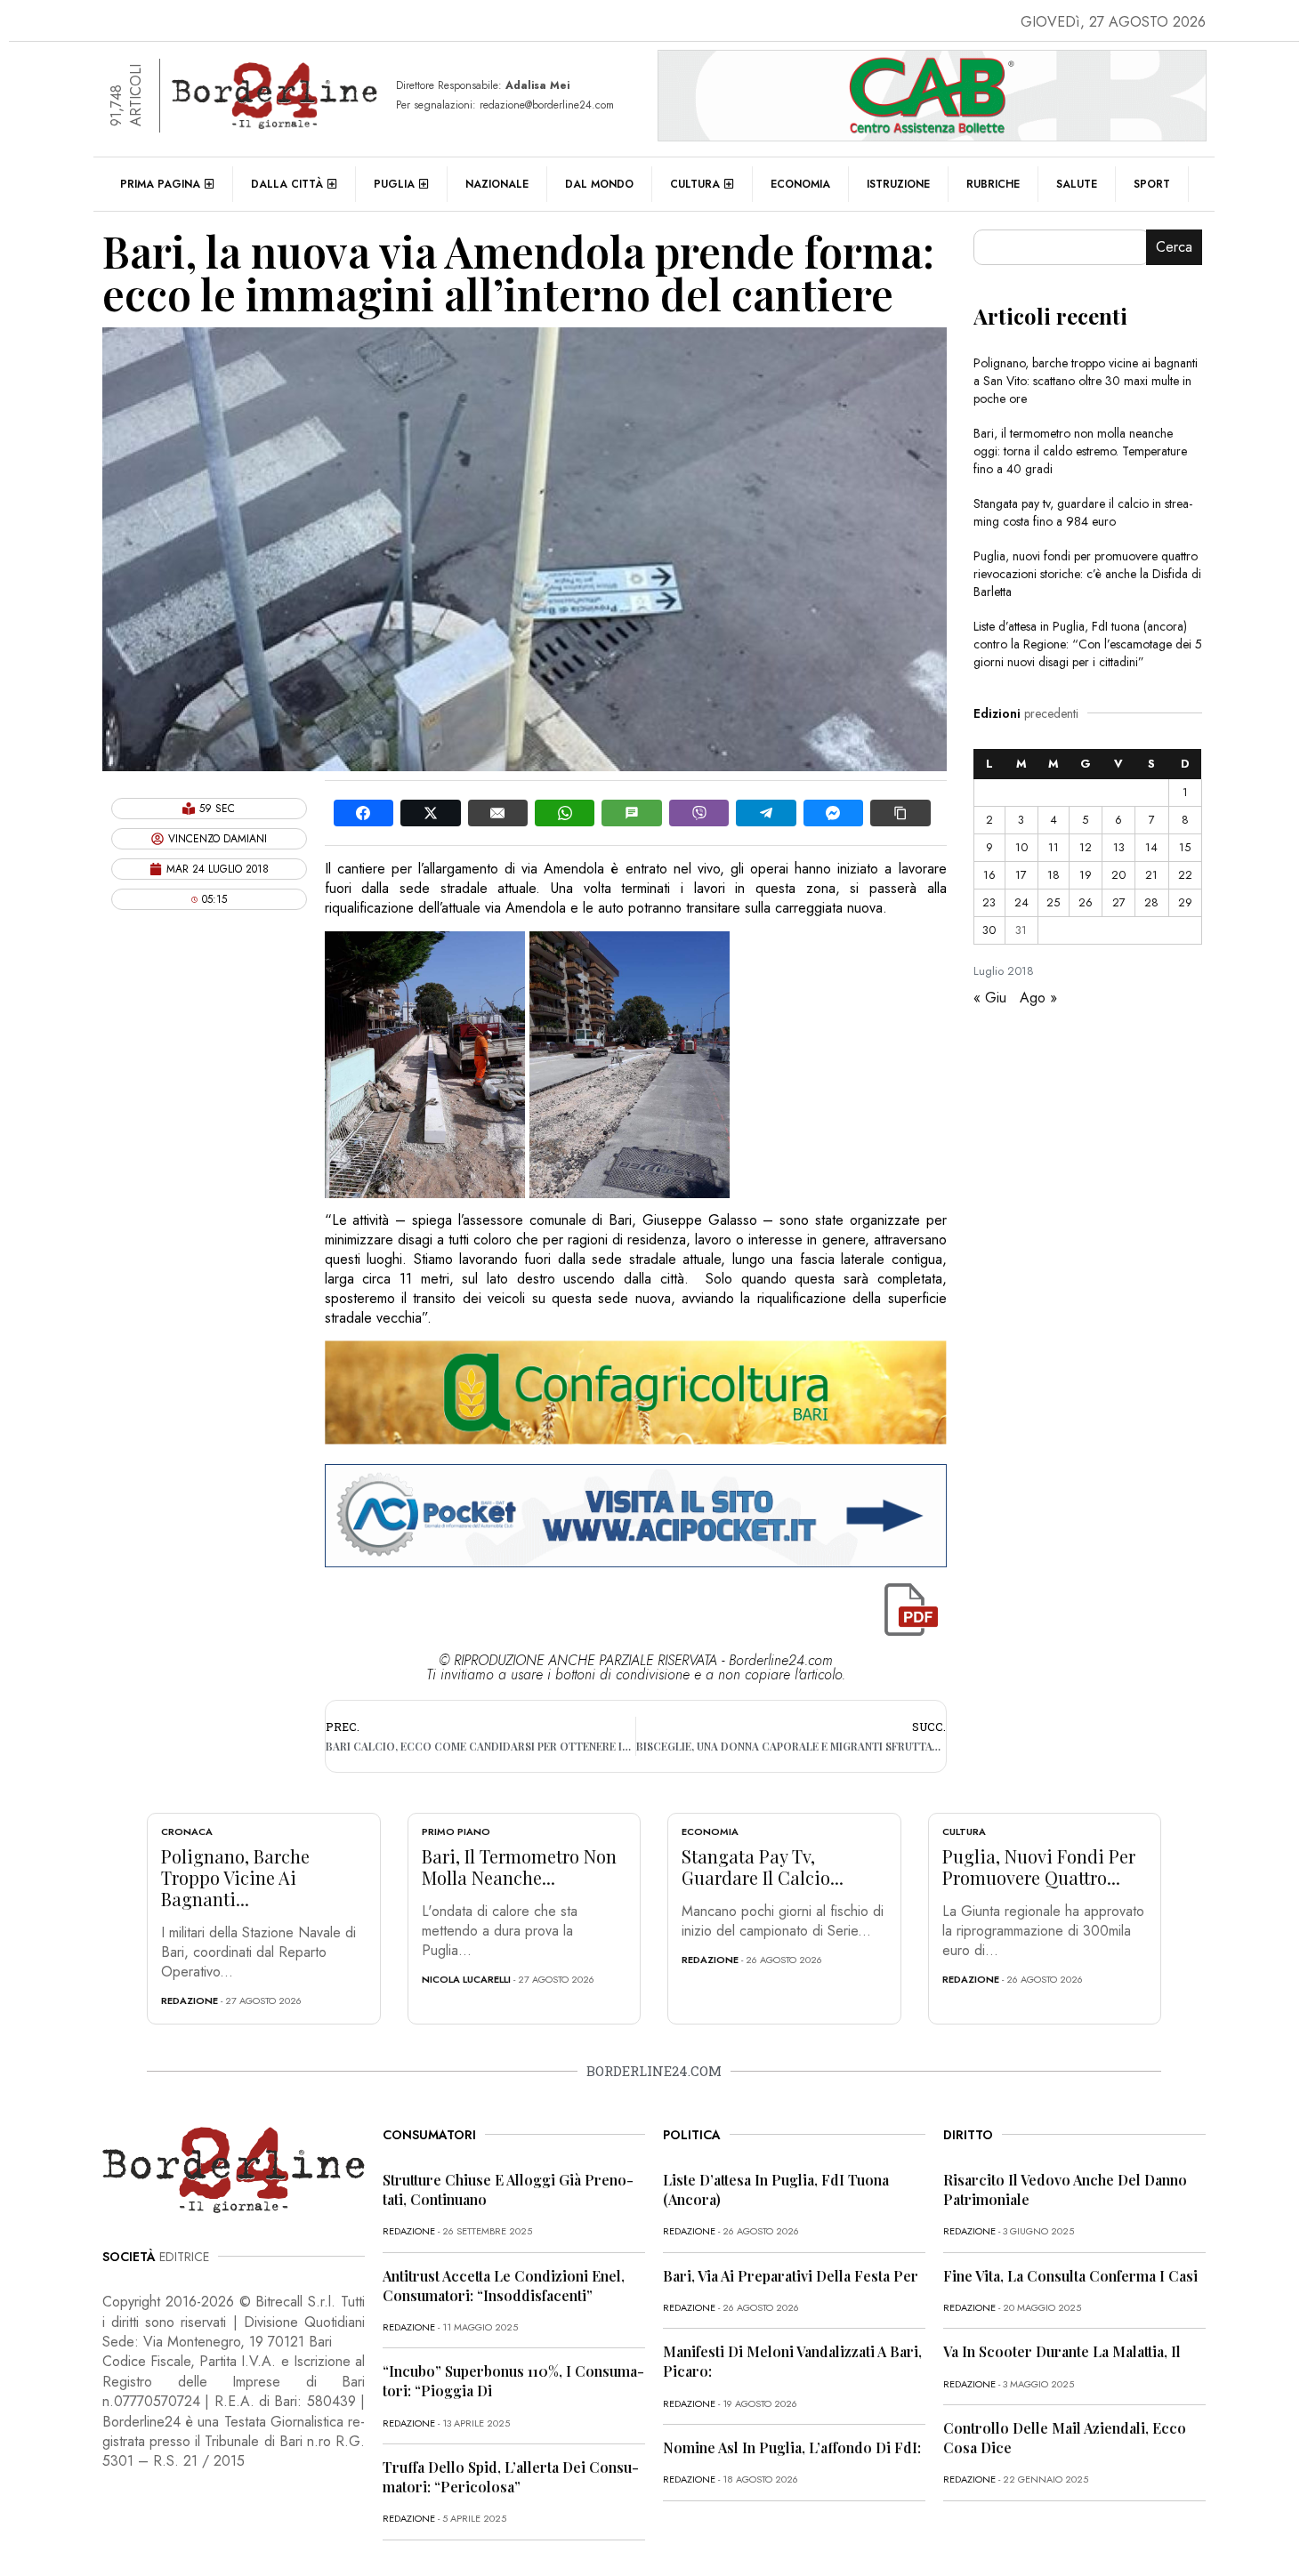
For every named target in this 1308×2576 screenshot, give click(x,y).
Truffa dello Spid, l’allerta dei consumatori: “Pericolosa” (511, 2477)
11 (1054, 847)
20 (1118, 875)
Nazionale (497, 184)
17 (1021, 875)
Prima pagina (160, 184)
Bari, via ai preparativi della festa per (791, 2276)
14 (1151, 847)
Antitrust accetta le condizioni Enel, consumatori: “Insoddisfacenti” (504, 2286)
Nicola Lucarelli (466, 1979)
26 (1086, 902)
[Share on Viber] (699, 813)
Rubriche (993, 184)
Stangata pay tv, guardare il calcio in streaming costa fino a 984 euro (1083, 512)
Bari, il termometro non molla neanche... (519, 1867)
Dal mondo (599, 184)
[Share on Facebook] (363, 813)
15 (1185, 847)
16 (989, 875)
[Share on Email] (498, 813)
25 (1053, 902)
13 (1119, 847)
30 (989, 930)
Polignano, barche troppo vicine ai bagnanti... (235, 1877)
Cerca (1174, 247)
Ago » (1038, 998)
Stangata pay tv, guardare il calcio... (763, 1867)
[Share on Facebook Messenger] (833, 813)
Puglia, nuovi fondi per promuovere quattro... (1039, 1867)
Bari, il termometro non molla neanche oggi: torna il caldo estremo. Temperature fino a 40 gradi (1080, 451)
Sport (1152, 184)
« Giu (990, 998)
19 (1086, 875)
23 (989, 902)
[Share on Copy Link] (900, 813)
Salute (1077, 184)
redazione (190, 2000)
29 (1185, 902)
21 (1151, 875)
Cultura (695, 184)
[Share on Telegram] (766, 813)
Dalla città (287, 184)
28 (1151, 902)
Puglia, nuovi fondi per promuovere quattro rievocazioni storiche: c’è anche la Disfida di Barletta (1087, 574)
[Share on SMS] (631, 813)
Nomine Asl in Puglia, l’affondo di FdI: (792, 2447)
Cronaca (187, 1831)
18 (1054, 875)
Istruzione (898, 184)
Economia (800, 184)
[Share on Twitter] (430, 813)
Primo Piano (456, 1831)
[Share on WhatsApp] (565, 813)
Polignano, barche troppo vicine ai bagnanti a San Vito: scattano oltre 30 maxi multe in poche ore (1086, 381)
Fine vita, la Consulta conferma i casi (1070, 2276)
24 (1021, 902)
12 (1086, 847)
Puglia (394, 184)
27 (1119, 902)
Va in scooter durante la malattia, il (1062, 2351)
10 (1021, 847)
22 (1185, 875)
